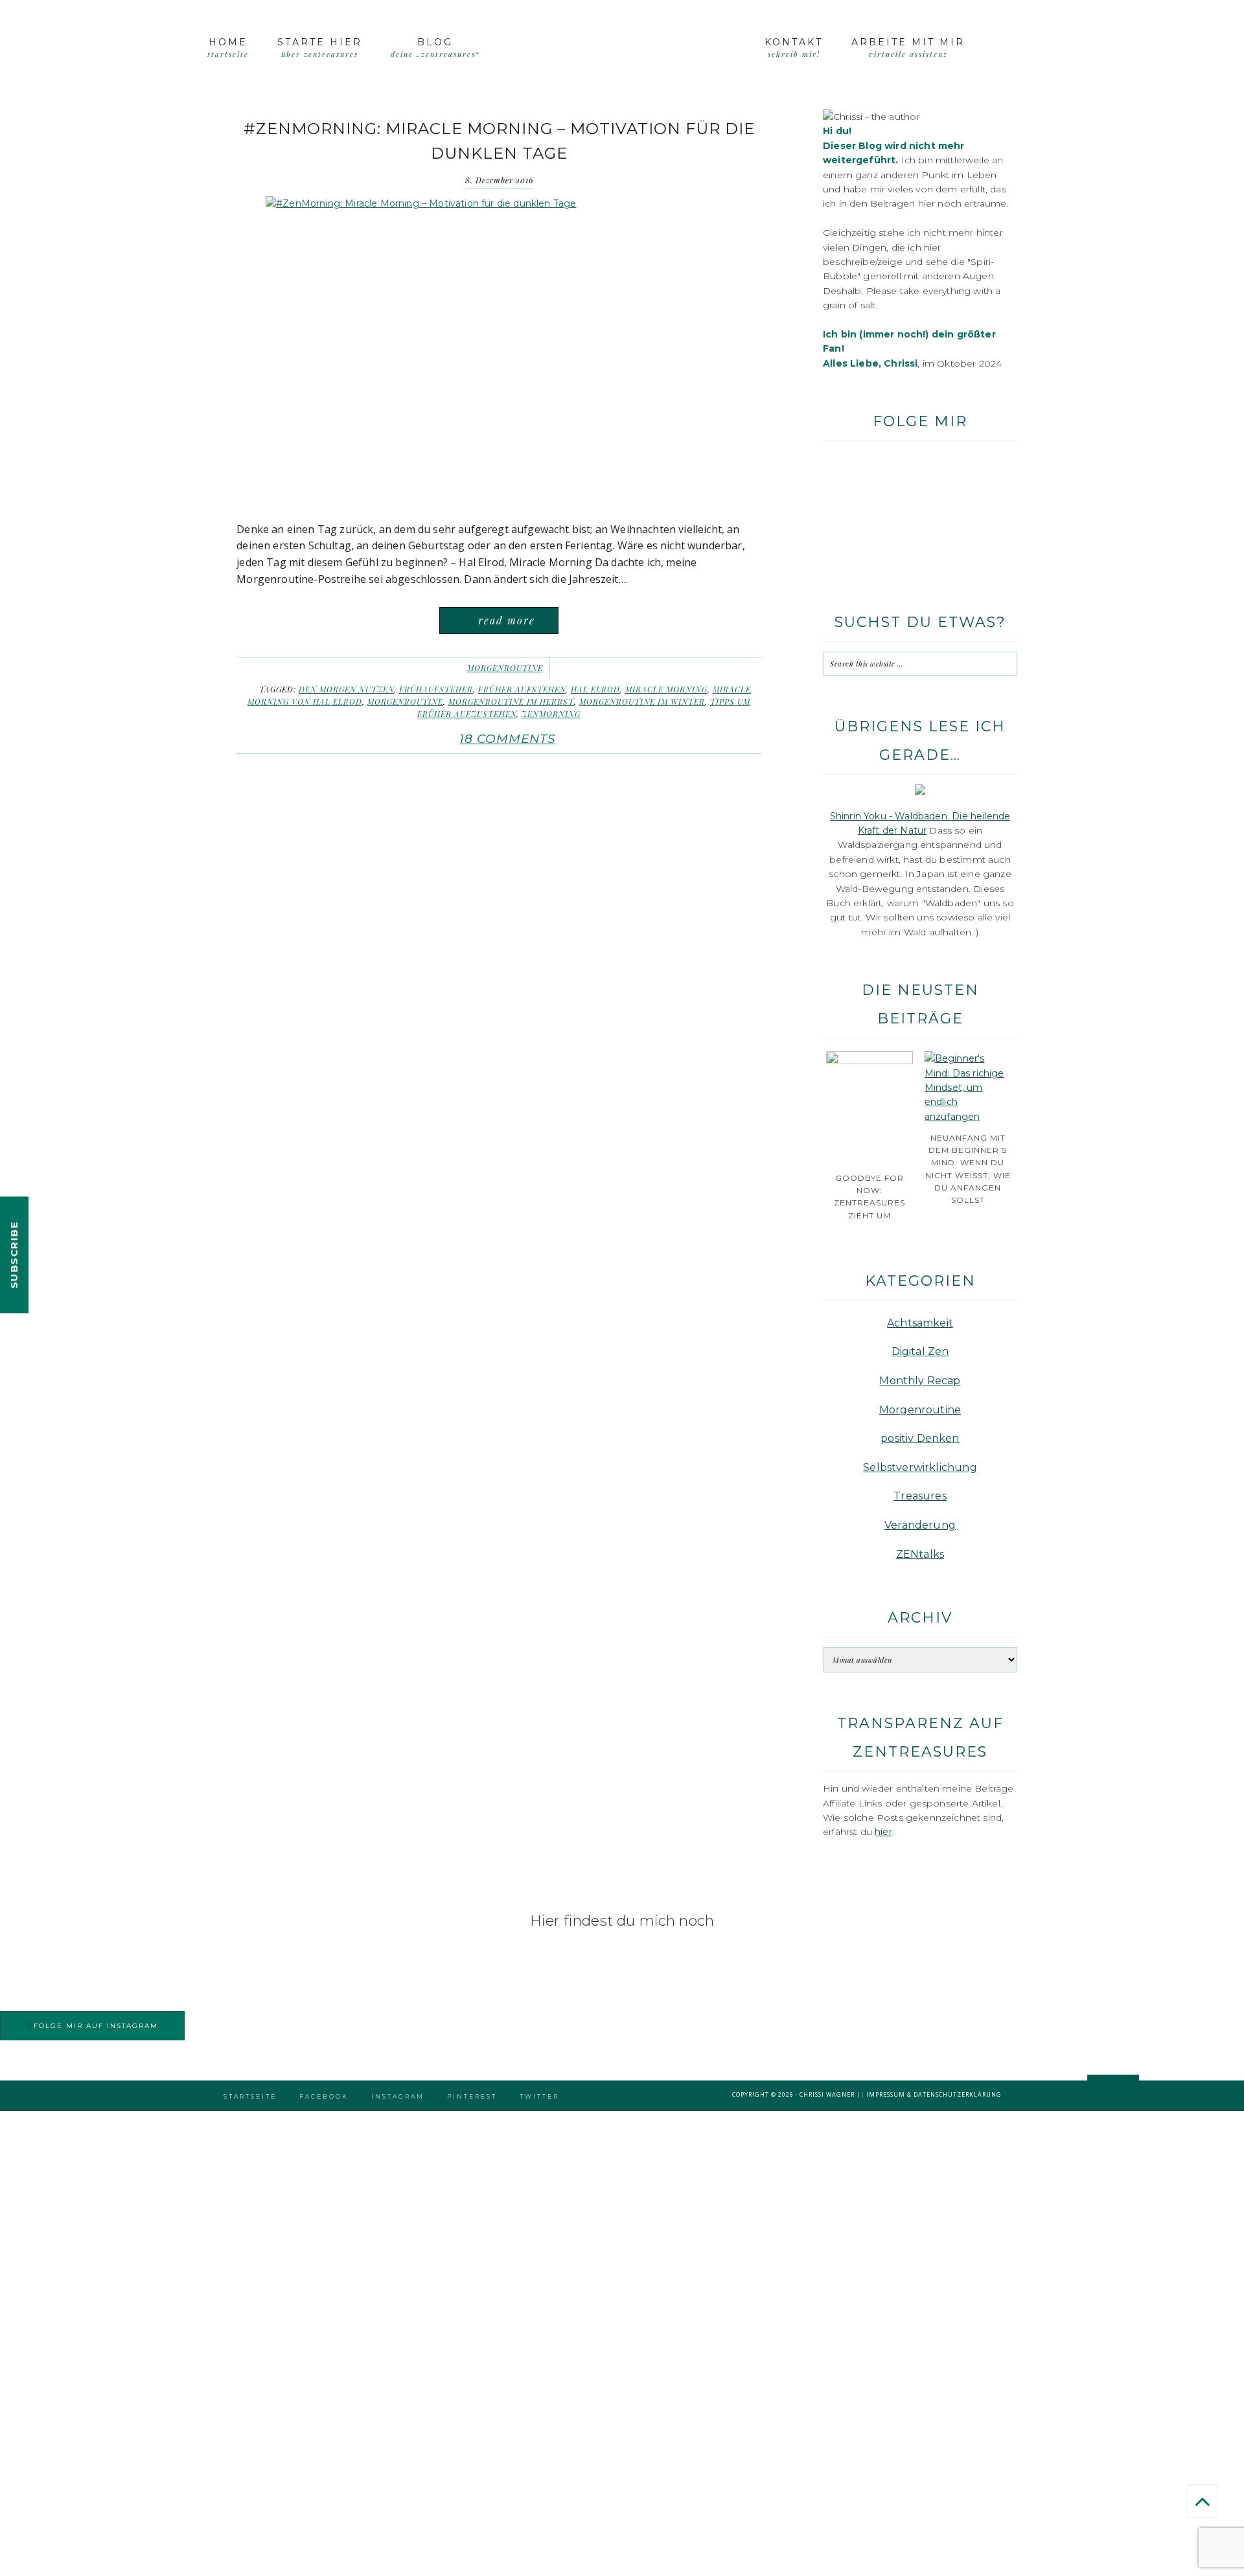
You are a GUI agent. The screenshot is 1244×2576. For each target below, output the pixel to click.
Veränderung (920, 1525)
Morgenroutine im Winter (642, 701)
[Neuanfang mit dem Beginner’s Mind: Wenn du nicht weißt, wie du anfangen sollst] (968, 1117)
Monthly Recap (920, 1381)
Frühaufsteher (436, 689)
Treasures (920, 1496)
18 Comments (507, 739)
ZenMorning (551, 714)
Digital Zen (920, 1351)
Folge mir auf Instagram (96, 2026)
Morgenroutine (505, 668)
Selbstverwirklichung (920, 1467)
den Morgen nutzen (346, 689)
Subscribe (14, 1255)
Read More (507, 620)
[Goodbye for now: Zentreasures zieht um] (870, 1061)
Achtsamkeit (920, 1323)
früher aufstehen (522, 689)
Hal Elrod (595, 689)
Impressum (886, 2094)
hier (883, 1832)
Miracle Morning (666, 689)
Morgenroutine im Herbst (511, 701)
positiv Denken (920, 1438)
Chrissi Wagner (827, 2094)
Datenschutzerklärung (958, 2094)
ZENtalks (920, 1554)
